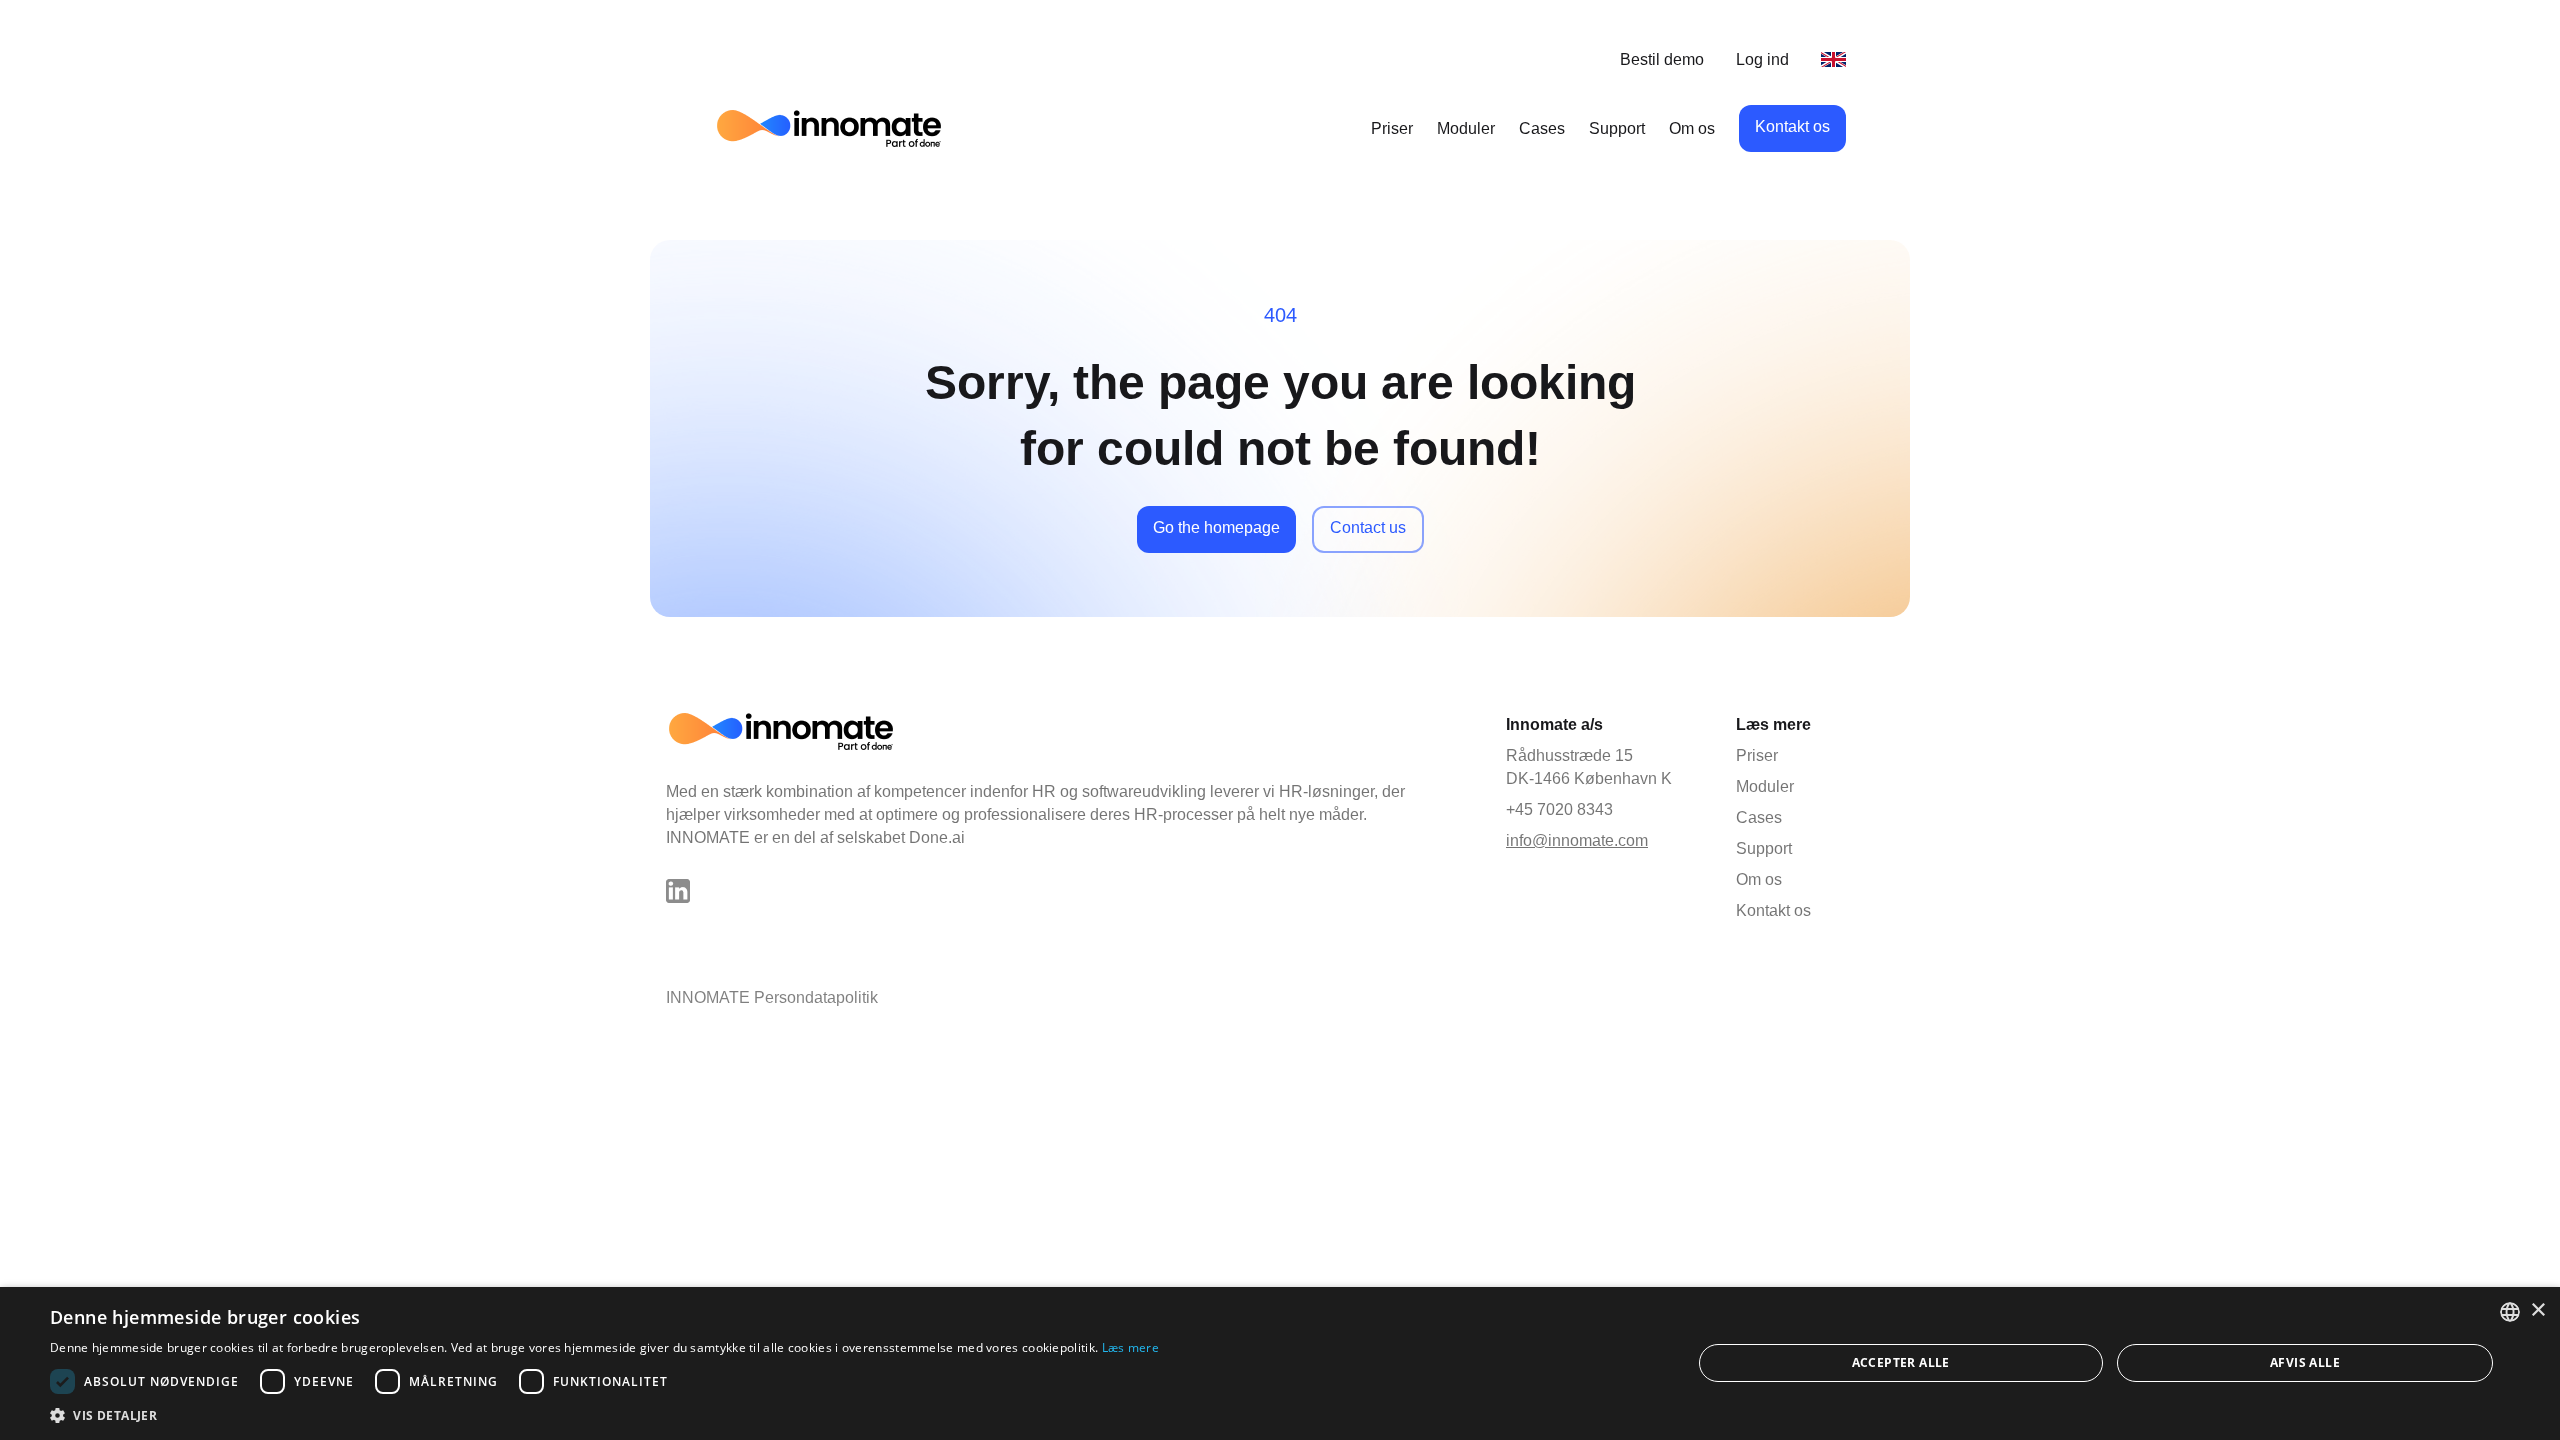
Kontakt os (1792, 126)
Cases (1542, 128)
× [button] (2537, 1310)
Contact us (1368, 527)
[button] (604, 1415)
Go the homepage (1216, 527)
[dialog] (1280, 1363)
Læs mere (1130, 1347)
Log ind (1762, 59)
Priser (1392, 128)
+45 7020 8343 (1559, 809)
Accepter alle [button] (1901, 1362)
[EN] (1833, 59)
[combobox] (2510, 1312)
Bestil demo (1662, 59)
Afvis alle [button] (2305, 1362)
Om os (1692, 128)
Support (1617, 128)
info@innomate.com (1577, 840)
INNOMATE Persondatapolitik (772, 997)
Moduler (1466, 128)
